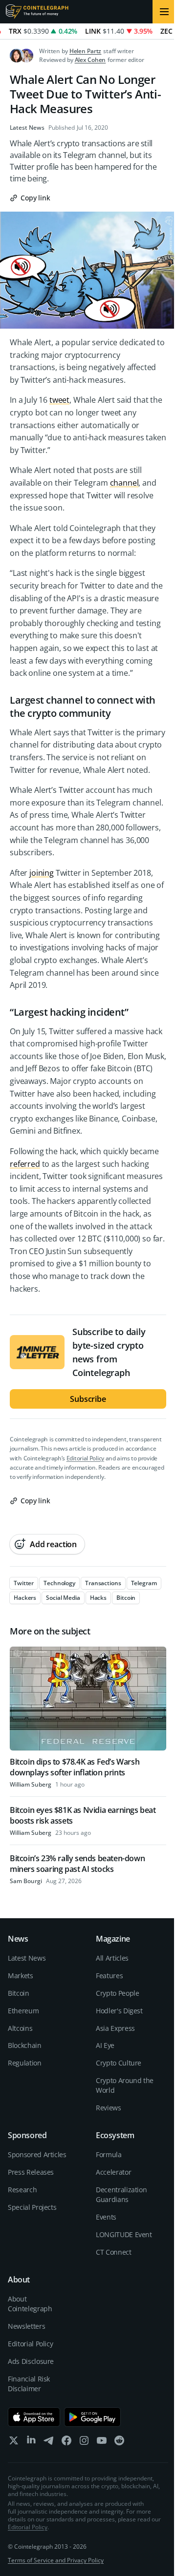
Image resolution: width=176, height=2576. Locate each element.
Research (22, 2190)
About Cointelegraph (30, 2304)
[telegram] (49, 2443)
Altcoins (20, 2028)
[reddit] (119, 2443)
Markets (21, 1976)
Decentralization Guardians (121, 2194)
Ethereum (23, 2011)
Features (109, 1976)
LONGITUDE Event (124, 2234)
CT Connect (114, 2252)
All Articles (112, 1958)
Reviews (109, 2108)
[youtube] (102, 2443)
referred (25, 1164)
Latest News (27, 128)
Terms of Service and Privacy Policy (56, 2560)
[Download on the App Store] (34, 2417)
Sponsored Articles (37, 2154)
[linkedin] (31, 2443)
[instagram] (84, 2443)
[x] (14, 2443)
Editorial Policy (85, 1458)
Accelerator (113, 2172)
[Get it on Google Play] (93, 2417)
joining (42, 873)
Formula (109, 2154)
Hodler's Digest (119, 2011)
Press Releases (31, 2172)
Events (106, 2217)
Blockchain (25, 2045)
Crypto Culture (119, 2063)
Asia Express (115, 2028)
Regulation (25, 2063)
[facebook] (66, 2443)
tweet (59, 400)
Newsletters (26, 2326)
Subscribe (88, 1399)
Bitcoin (19, 1993)
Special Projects (32, 2207)
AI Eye (105, 2045)
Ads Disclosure (31, 2361)
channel (124, 483)
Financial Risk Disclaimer (29, 2384)
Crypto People (117, 1993)
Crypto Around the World (125, 2085)
